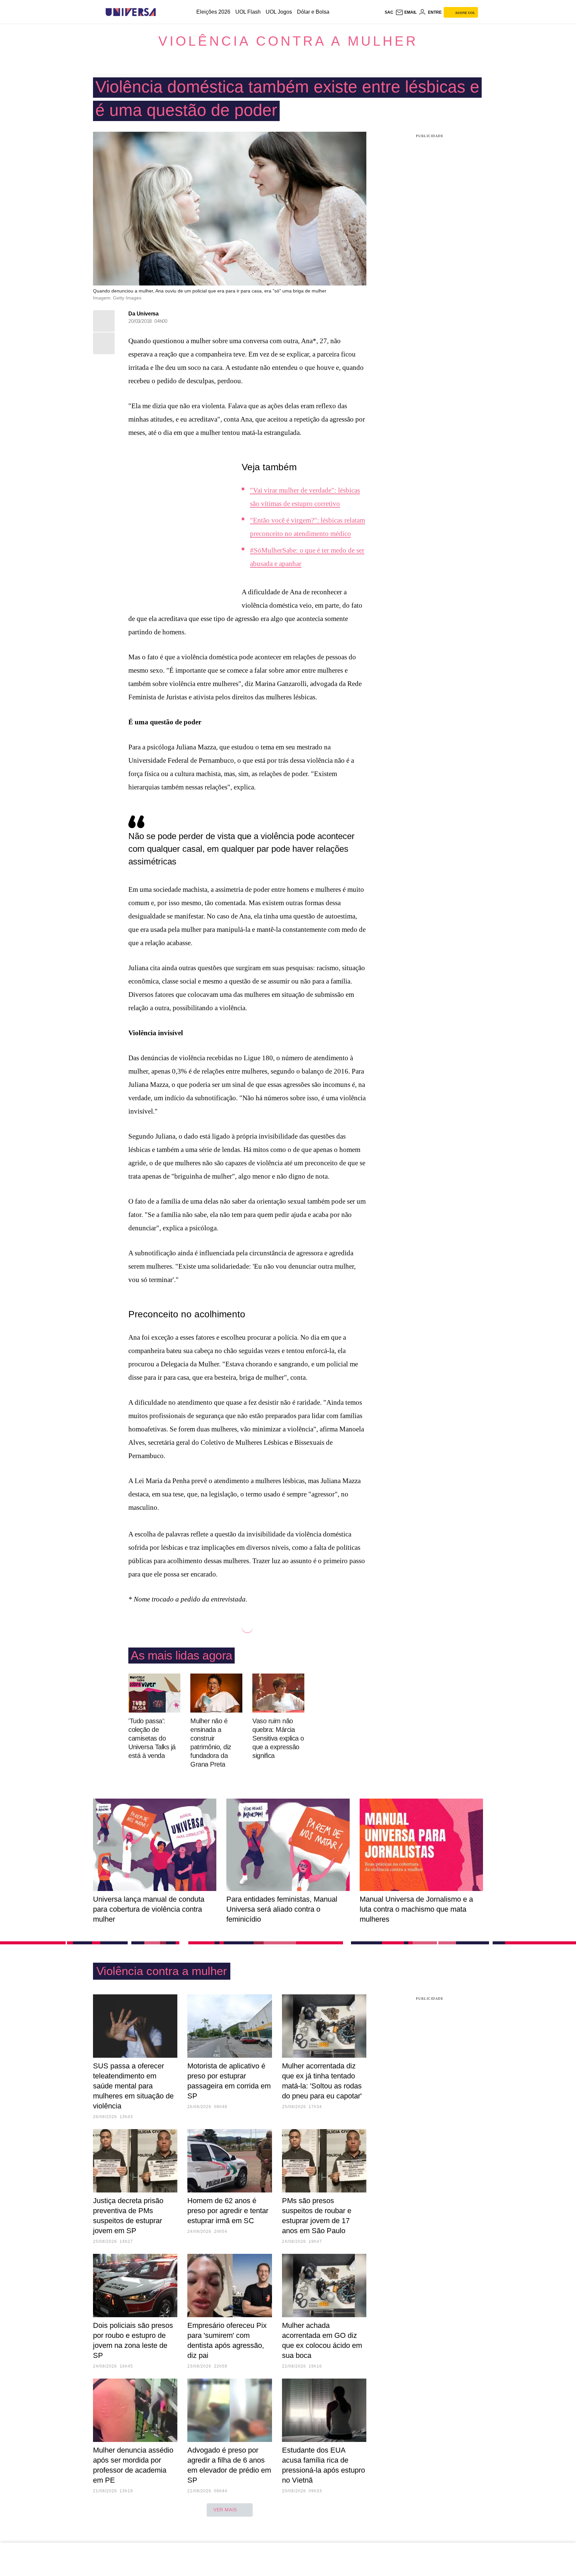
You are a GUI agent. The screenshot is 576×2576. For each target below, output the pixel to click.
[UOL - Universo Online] (161, 12)
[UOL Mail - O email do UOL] (406, 12)
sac (389, 12)
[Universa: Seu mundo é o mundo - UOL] (131, 12)
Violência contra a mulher (288, 41)
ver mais (225, 2510)
